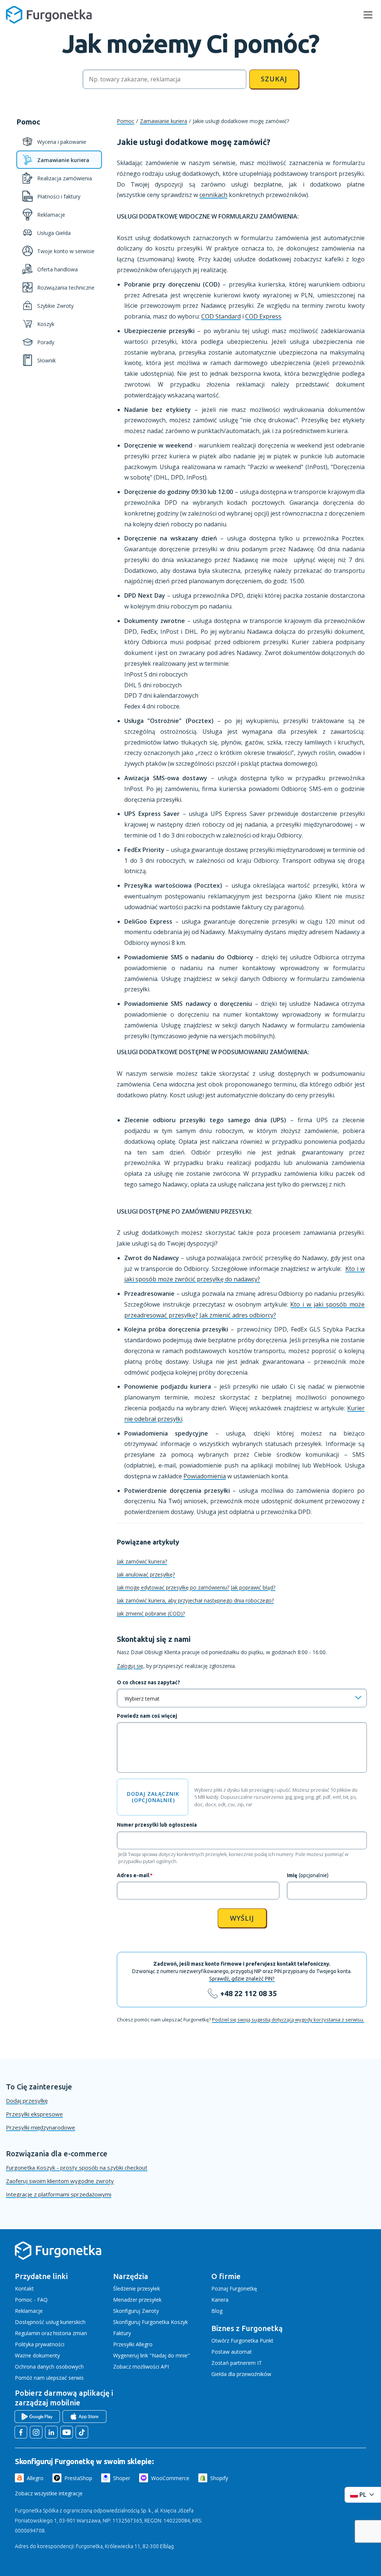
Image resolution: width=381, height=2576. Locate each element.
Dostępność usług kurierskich (50, 2322)
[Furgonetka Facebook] (21, 2432)
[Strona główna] (58, 2258)
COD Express (263, 316)
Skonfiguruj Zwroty (136, 2311)
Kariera (220, 2300)
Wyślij (242, 1918)
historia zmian (70, 2333)
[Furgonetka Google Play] (37, 2417)
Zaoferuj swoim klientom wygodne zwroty (60, 2181)
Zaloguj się (130, 1666)
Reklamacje (29, 2311)
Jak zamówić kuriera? (142, 1561)
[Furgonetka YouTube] (67, 2432)
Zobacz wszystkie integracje (49, 2493)
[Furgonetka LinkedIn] (51, 2432)
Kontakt (24, 2288)
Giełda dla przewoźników (241, 2374)
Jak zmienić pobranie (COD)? (151, 1613)
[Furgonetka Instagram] (36, 2432)
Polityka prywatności (40, 2344)
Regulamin (28, 2333)
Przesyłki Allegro (133, 2344)
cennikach (213, 195)
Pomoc (126, 121)
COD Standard (221, 316)
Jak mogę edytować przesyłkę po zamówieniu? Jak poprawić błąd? (196, 1587)
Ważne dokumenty (37, 2355)
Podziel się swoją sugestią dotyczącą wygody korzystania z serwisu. (288, 2020)
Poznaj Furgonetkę (234, 2288)
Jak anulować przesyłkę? (146, 1574)
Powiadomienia (205, 1476)
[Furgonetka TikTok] (82, 2432)
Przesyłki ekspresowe (34, 2114)
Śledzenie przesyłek (137, 2288)
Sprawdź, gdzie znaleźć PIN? (242, 1979)
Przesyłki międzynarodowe (41, 2127)
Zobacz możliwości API (141, 2367)
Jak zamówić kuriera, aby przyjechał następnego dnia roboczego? (195, 1600)
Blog (217, 2311)
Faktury (122, 2333)
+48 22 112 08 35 (249, 1993)
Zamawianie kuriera (164, 121)
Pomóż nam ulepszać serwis (49, 2378)
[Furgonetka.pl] (49, 15)
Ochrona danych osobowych (49, 2367)
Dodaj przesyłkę (27, 2101)
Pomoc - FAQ (31, 2300)
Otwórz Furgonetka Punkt (242, 2341)
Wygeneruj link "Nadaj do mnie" (151, 2355)
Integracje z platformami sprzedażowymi (59, 2194)
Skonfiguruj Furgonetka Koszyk (151, 2322)
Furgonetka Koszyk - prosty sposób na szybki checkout (77, 2167)
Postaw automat (232, 2352)
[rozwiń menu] (368, 15)
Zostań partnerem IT (237, 2363)
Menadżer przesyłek (137, 2300)
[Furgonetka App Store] (84, 2417)
